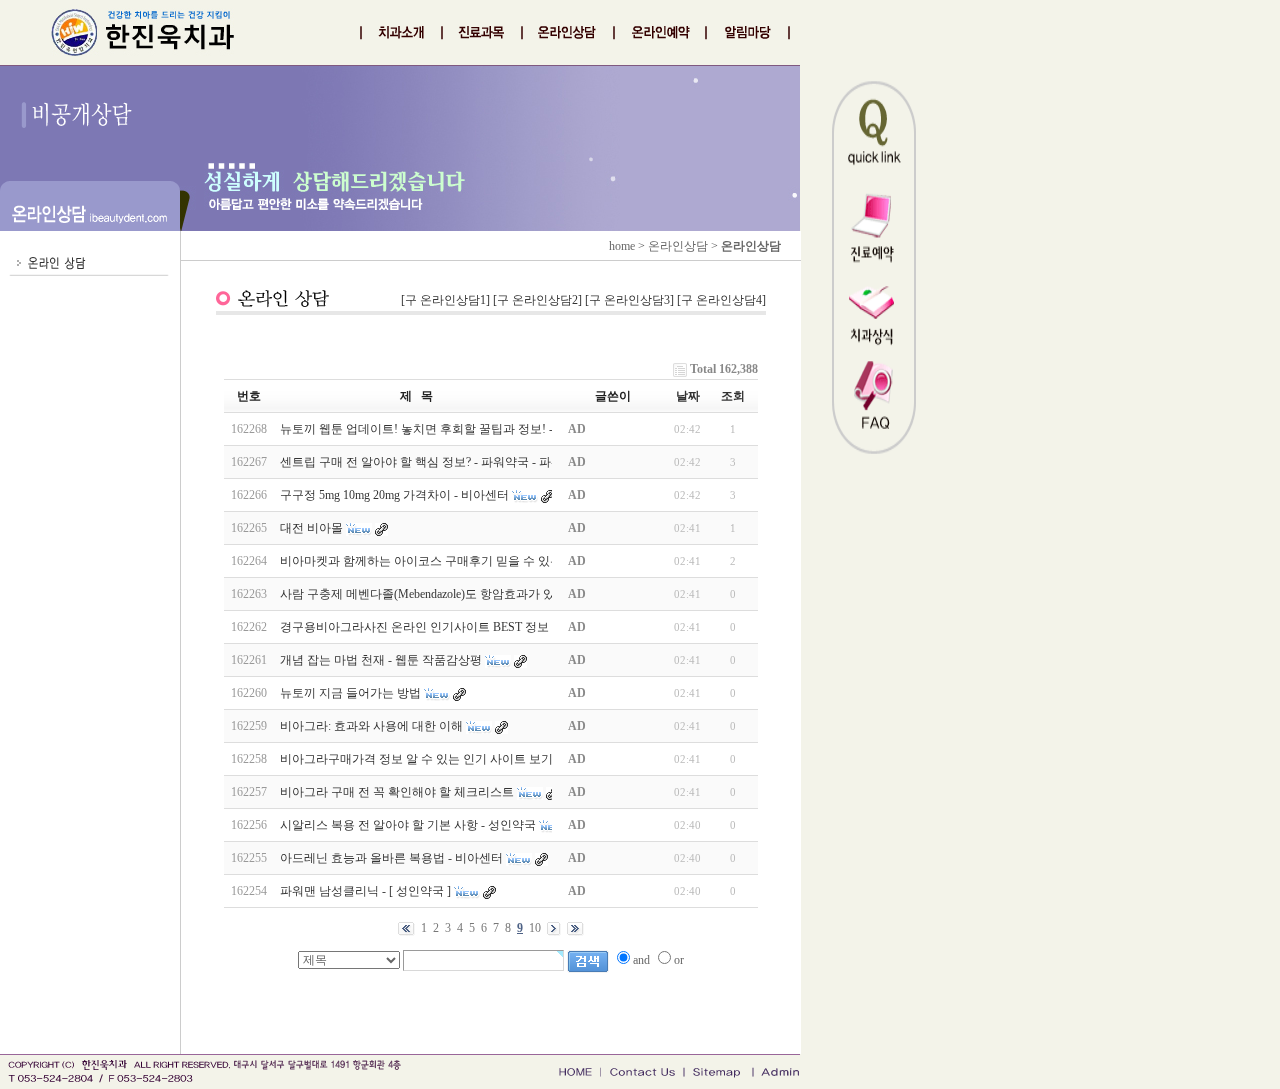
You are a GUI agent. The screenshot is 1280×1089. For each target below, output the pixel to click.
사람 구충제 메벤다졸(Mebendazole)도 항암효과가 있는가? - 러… (449, 594)
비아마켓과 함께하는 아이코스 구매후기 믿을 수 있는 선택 (434, 561)
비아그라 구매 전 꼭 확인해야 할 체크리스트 (397, 792)
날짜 (688, 396)
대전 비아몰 (311, 528)
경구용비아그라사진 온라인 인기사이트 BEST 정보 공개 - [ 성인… (454, 627)
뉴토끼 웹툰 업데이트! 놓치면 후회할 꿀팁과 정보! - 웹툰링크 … (449, 429)
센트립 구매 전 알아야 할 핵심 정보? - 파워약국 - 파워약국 (433, 462)
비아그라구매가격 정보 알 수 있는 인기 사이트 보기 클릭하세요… (454, 759)
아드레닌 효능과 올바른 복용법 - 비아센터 (391, 858)
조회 (733, 396)
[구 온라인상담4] (721, 300)
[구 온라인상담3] (629, 300)
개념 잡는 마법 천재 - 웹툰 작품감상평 (381, 660)
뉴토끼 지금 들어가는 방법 (350, 693)
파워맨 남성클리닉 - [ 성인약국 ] (365, 891)
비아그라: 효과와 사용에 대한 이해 (371, 726)
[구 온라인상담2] (537, 300)
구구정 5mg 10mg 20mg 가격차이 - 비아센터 (394, 495)
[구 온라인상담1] (445, 300)
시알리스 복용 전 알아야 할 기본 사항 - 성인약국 (408, 825)
